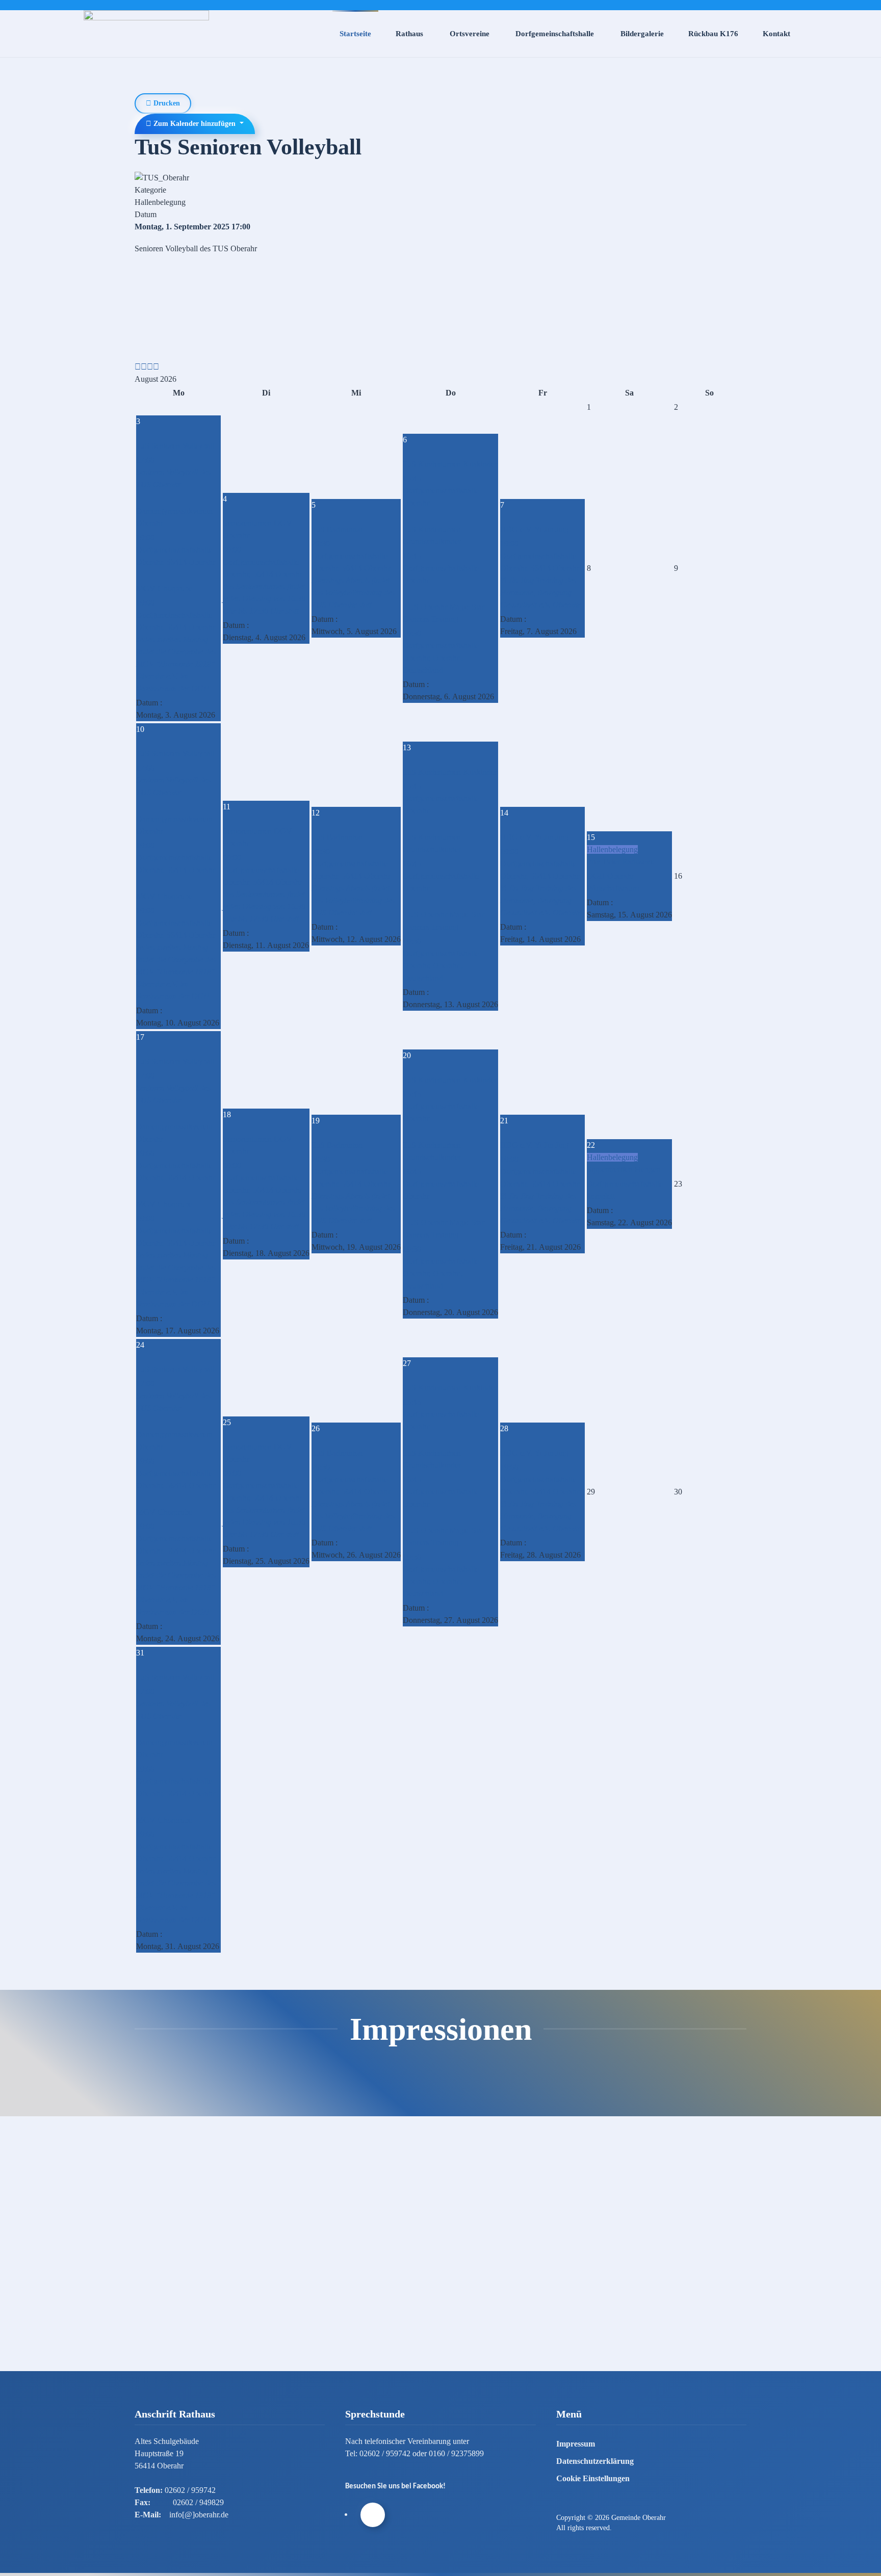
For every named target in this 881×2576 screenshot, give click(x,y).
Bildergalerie (642, 34)
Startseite (355, 34)
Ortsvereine (470, 34)
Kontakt (776, 34)
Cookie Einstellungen (593, 2478)
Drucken (166, 103)
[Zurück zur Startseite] (146, 34)
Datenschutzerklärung (595, 2461)
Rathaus (409, 34)
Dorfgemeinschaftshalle (555, 34)
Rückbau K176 (713, 34)
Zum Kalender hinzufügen (195, 124)
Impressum (576, 2444)
